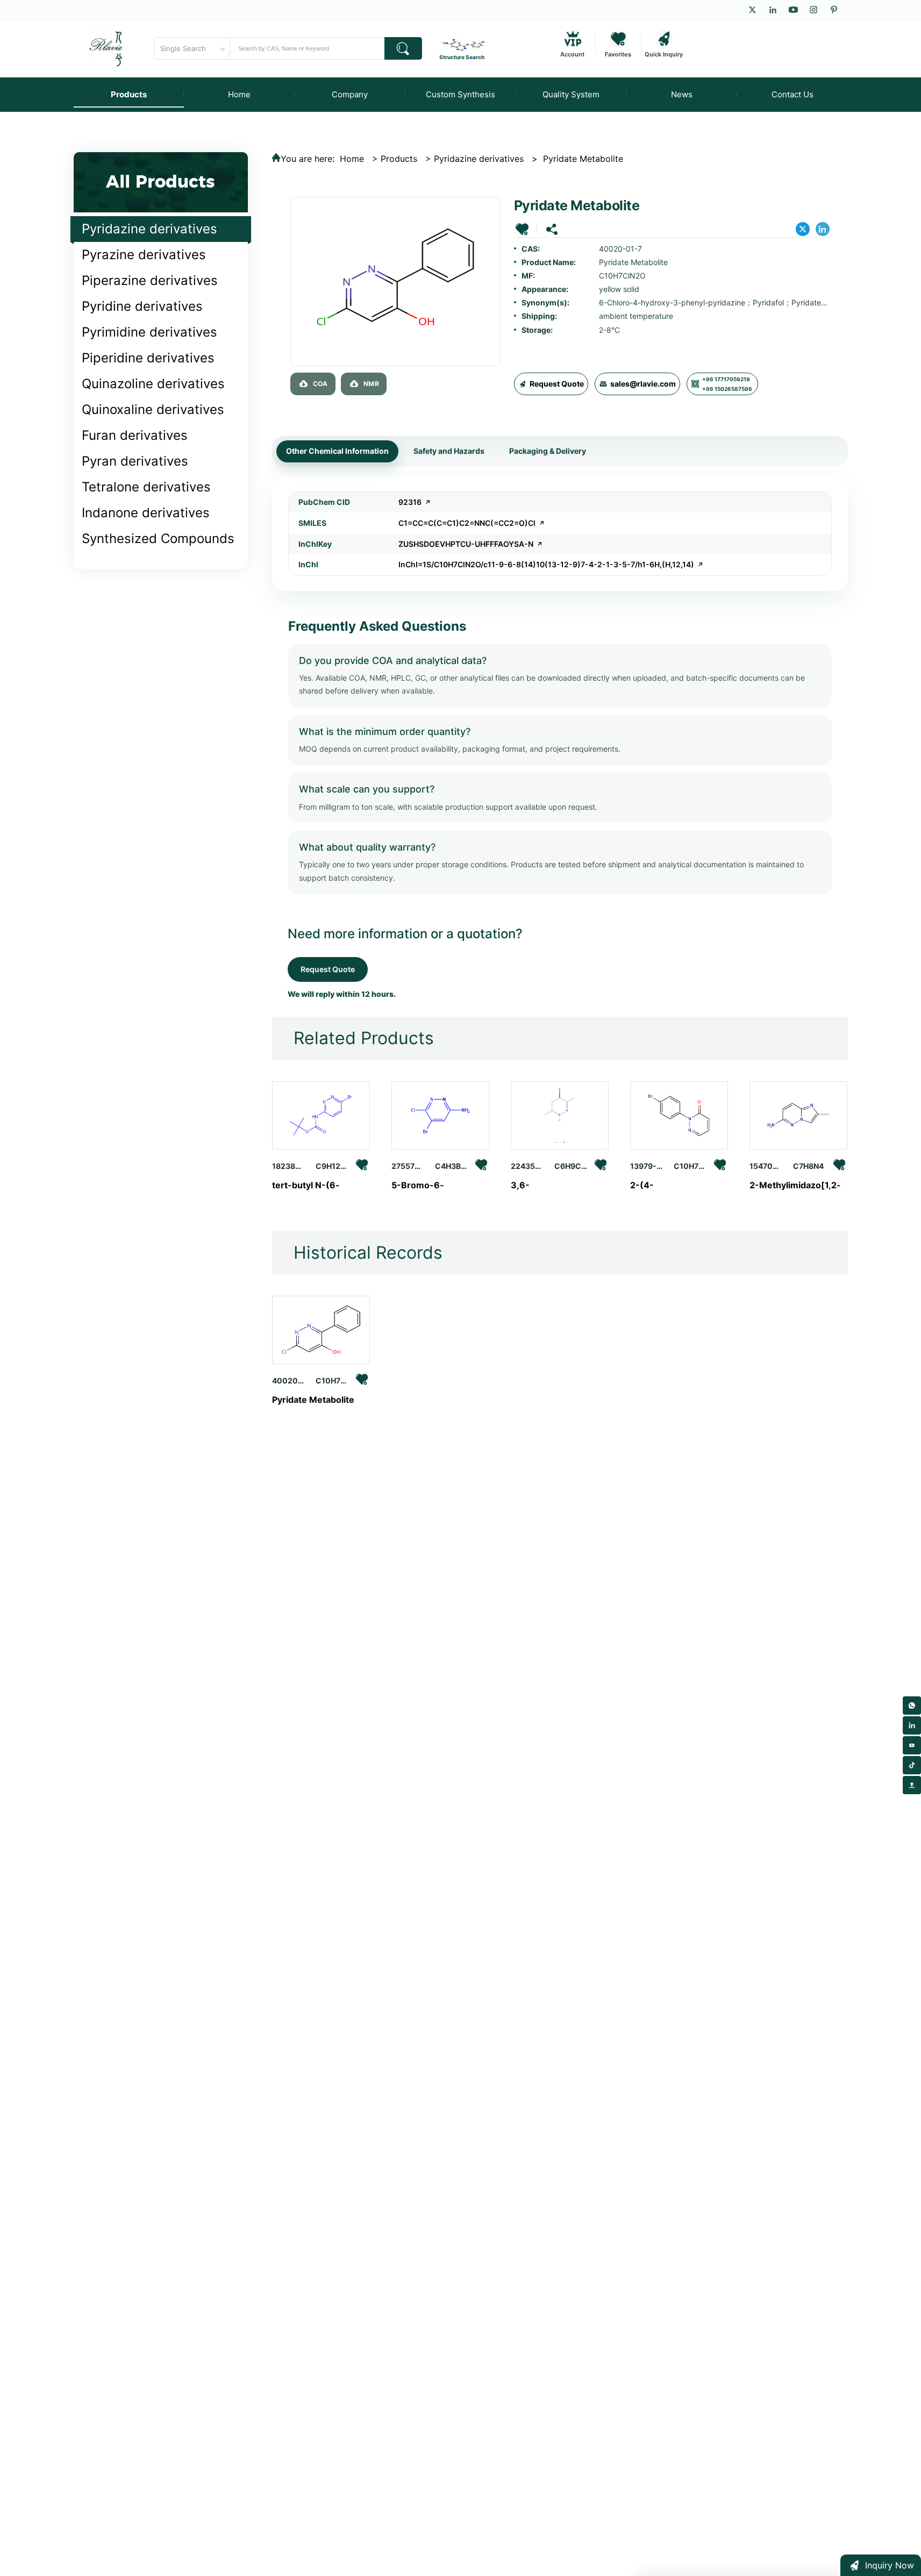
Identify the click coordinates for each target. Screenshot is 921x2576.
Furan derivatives (135, 435)
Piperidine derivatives (148, 358)
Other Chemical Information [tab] (337, 451)
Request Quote (557, 384)
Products (399, 159)
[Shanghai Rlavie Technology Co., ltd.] (106, 48)
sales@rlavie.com (643, 384)
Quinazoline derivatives (153, 384)
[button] (522, 229)
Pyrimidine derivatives (149, 332)
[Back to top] (912, 1785)
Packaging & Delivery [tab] (548, 451)
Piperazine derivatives (150, 280)
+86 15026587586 (727, 389)
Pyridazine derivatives (149, 229)
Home (352, 159)
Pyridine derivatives (142, 306)
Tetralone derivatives (146, 487)
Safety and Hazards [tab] (449, 451)
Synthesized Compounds (158, 538)
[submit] (403, 48)
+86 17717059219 (726, 379)
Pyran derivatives (135, 461)
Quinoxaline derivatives (153, 409)
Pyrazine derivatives (144, 255)
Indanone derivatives (146, 513)
